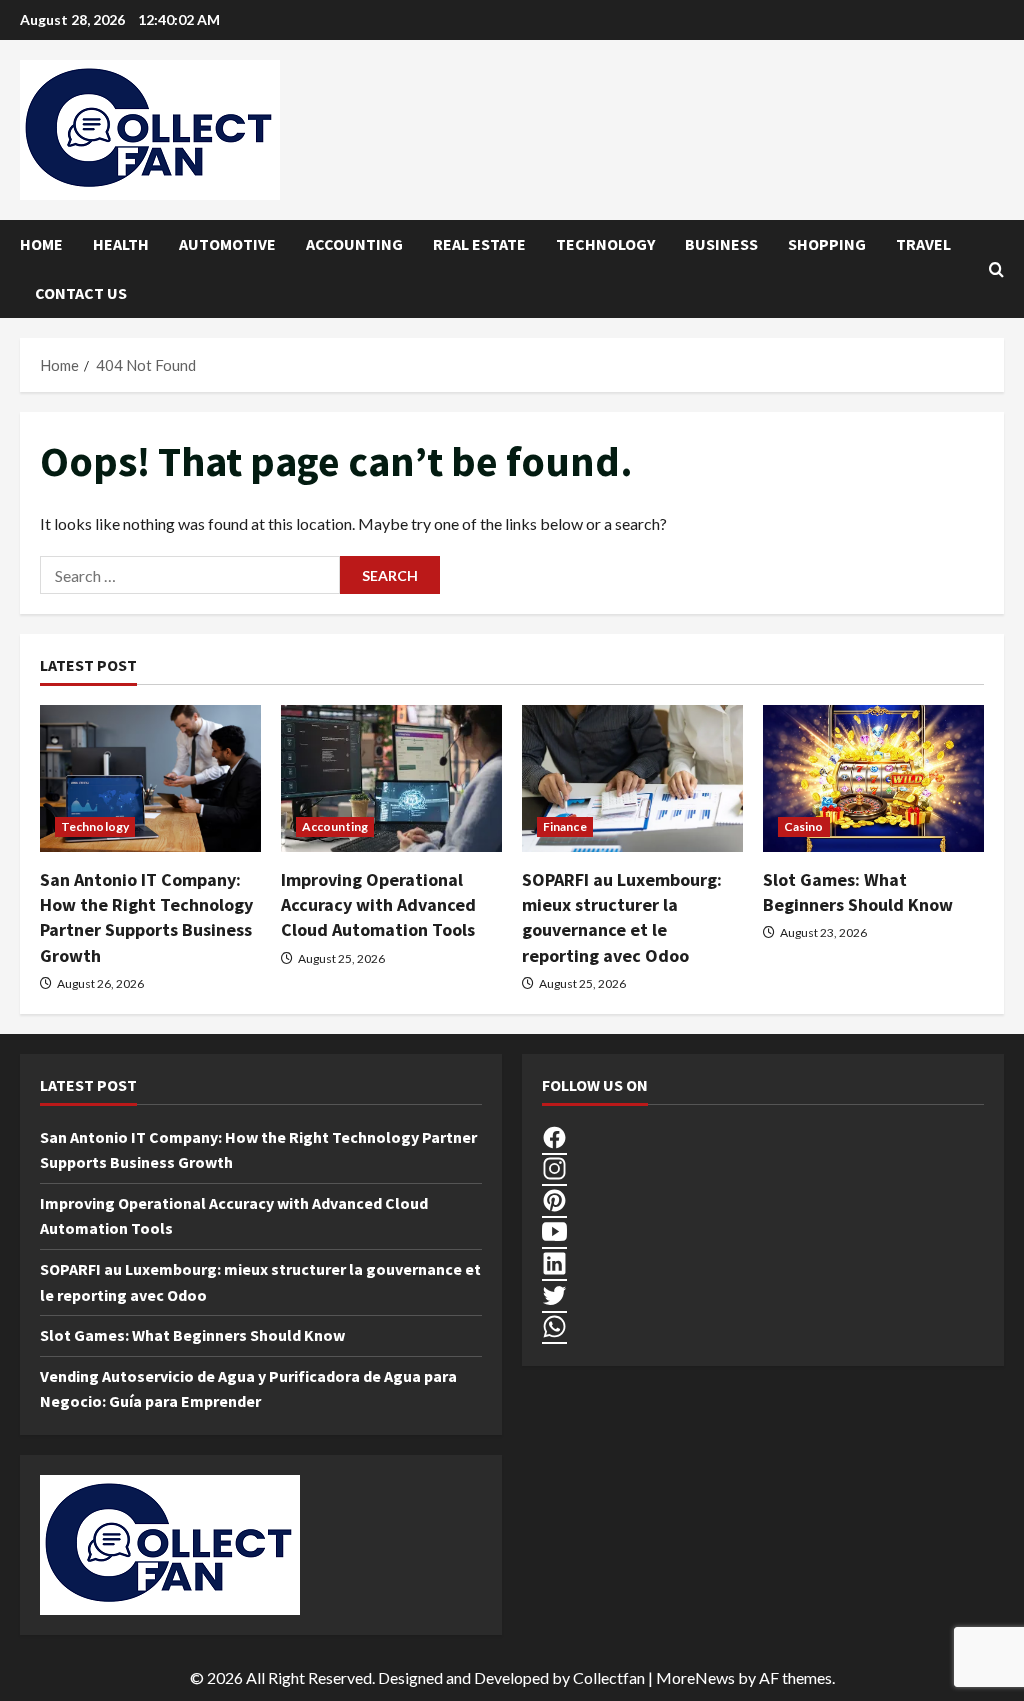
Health (121, 244)
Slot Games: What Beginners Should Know (192, 1335)
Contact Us (81, 293)
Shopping (827, 244)
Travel (923, 244)
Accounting (354, 244)
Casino (804, 826)
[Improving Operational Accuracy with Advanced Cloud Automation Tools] (391, 778)
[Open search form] (996, 269)
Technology (605, 244)
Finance (565, 826)
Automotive (227, 244)
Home (41, 244)
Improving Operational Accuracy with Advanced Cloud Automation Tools (378, 904)
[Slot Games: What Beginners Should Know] (873, 778)
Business (721, 244)
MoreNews (695, 1677)
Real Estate (479, 244)
